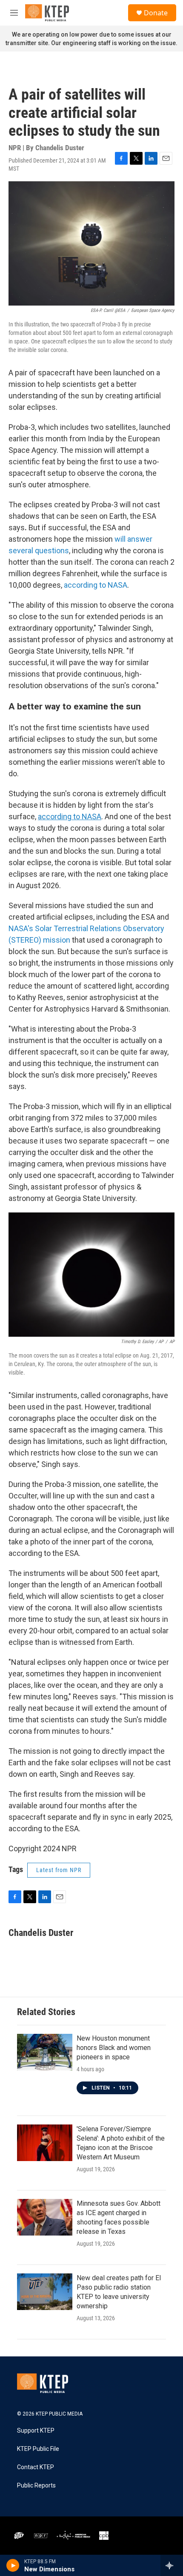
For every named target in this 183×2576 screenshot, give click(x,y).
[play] (13, 2565)
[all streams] (172, 2565)
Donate (156, 13)
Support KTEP (36, 2431)
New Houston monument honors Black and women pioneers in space (114, 2048)
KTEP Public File (38, 2449)
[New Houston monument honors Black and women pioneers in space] (45, 2052)
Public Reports (36, 2486)
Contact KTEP (36, 2467)
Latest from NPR (59, 1870)
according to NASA (96, 585)
